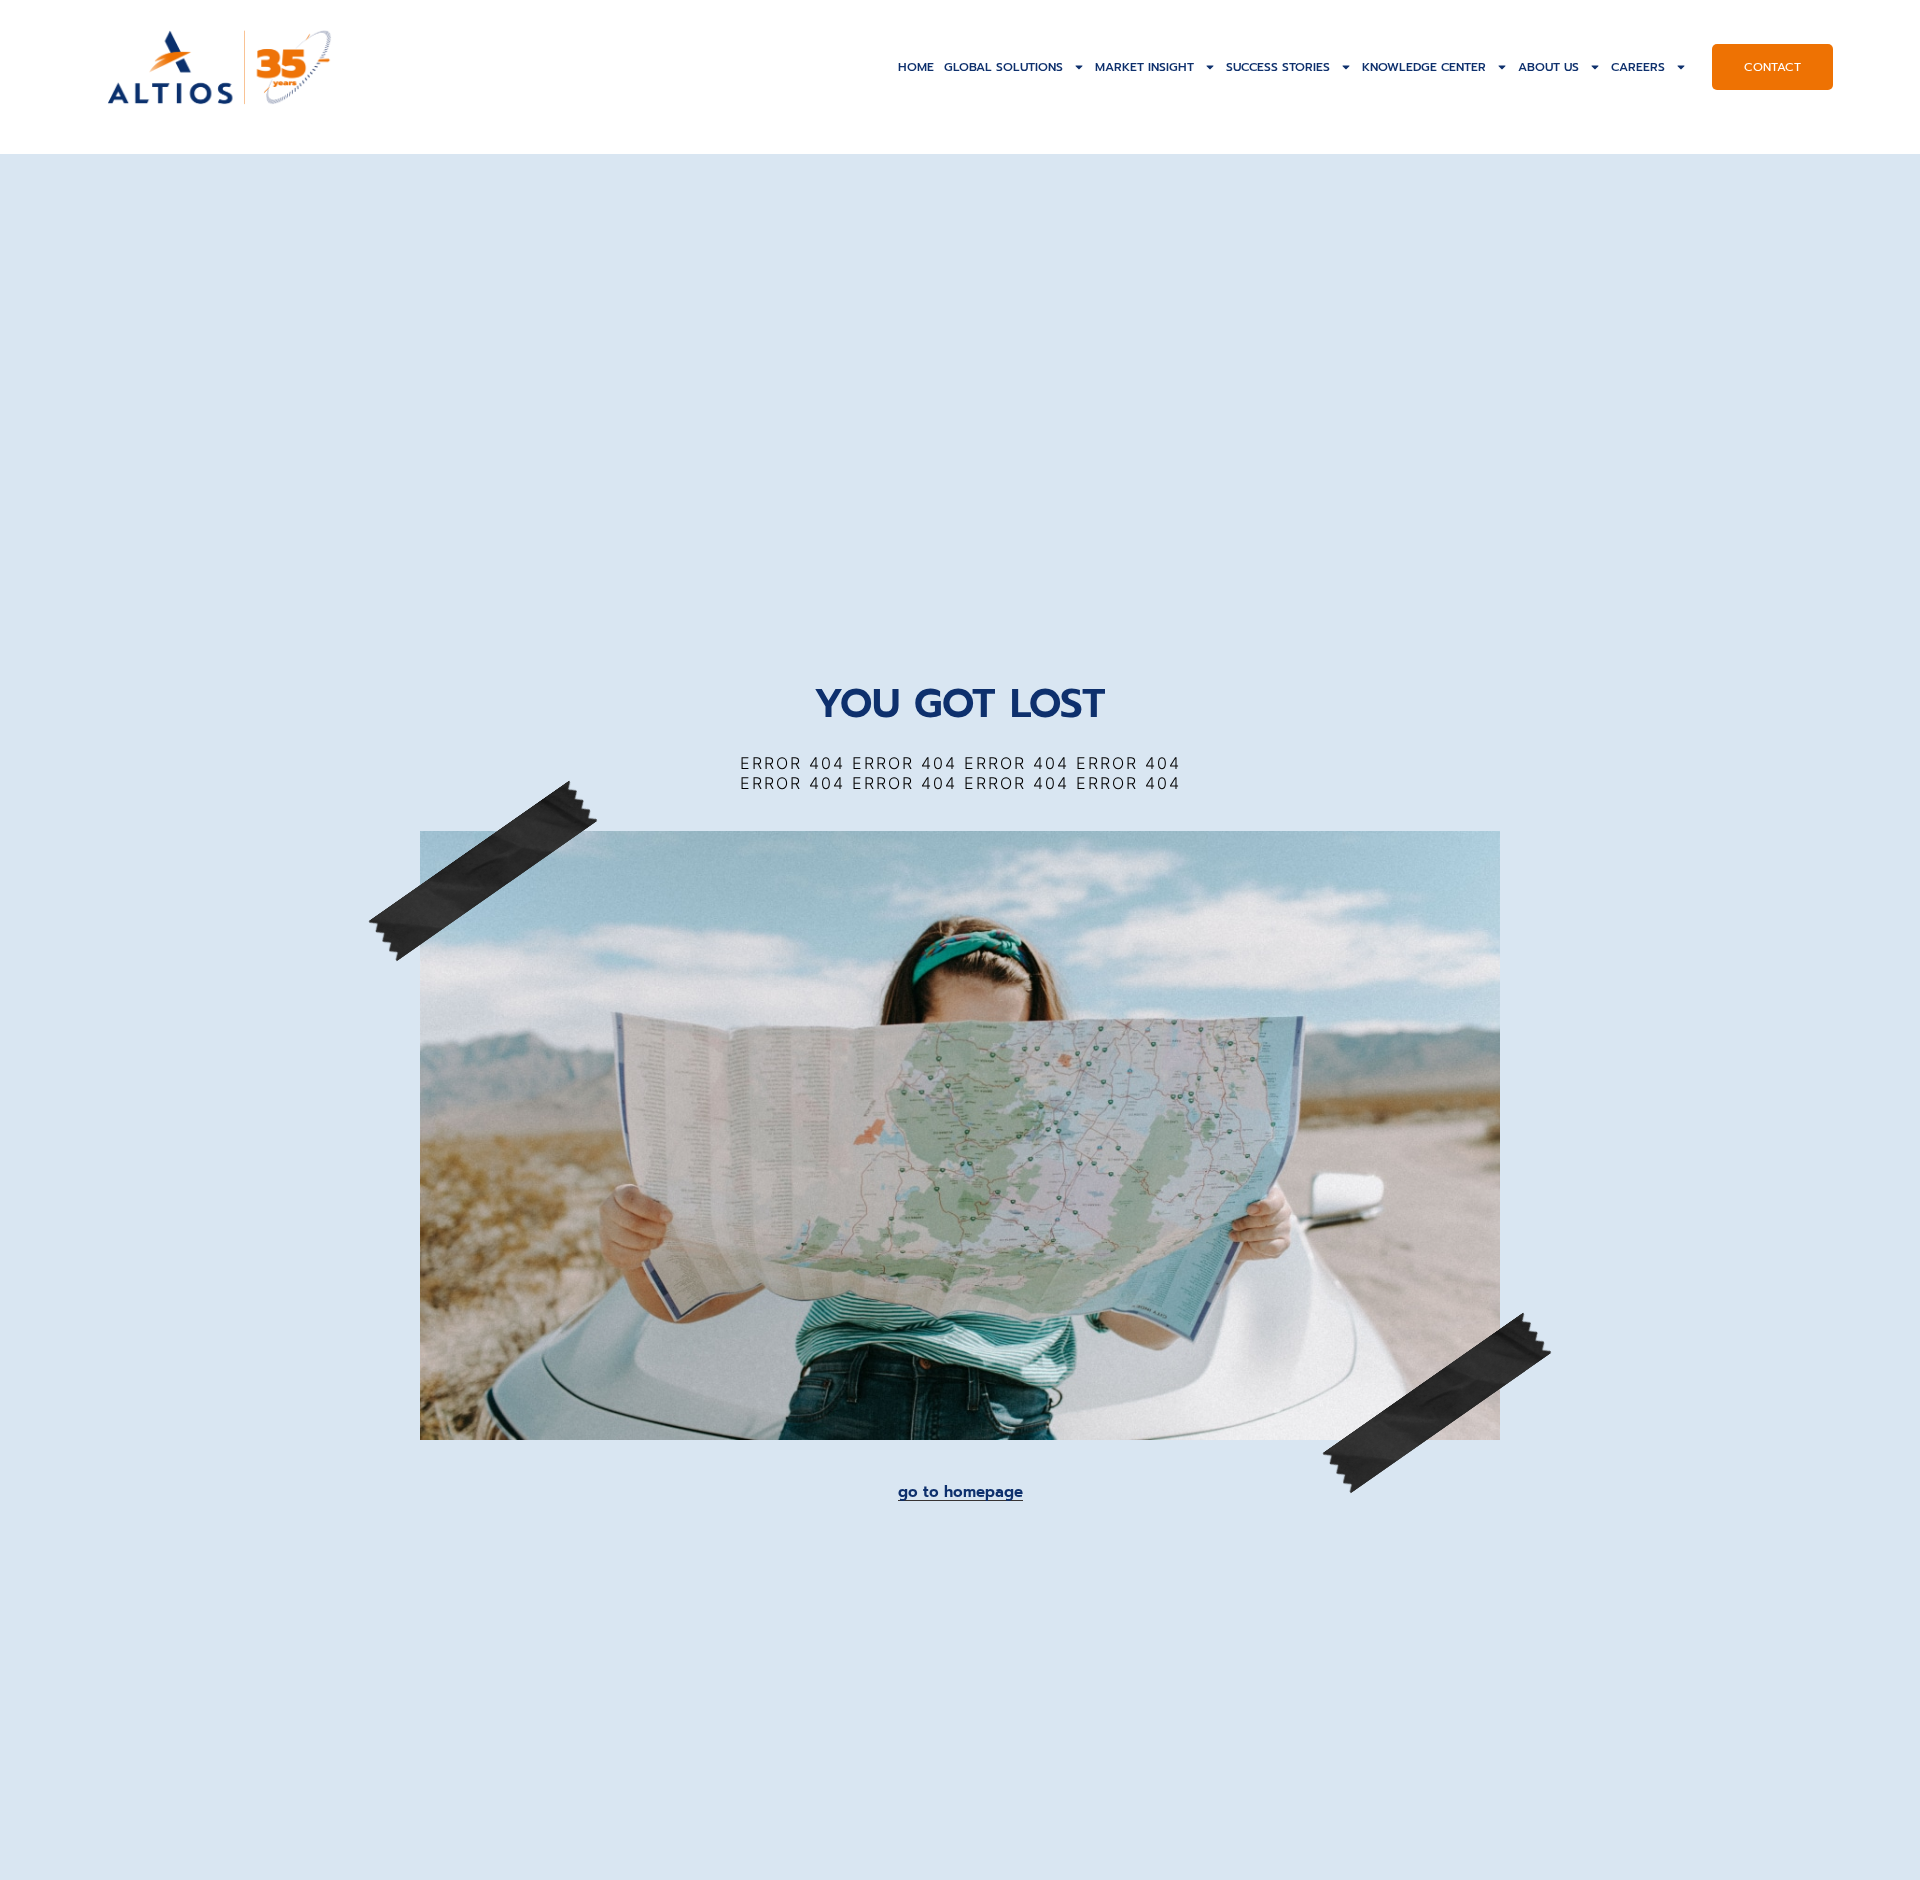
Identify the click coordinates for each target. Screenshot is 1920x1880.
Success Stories (1278, 67)
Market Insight (1144, 67)
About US (1548, 67)
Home (916, 67)
